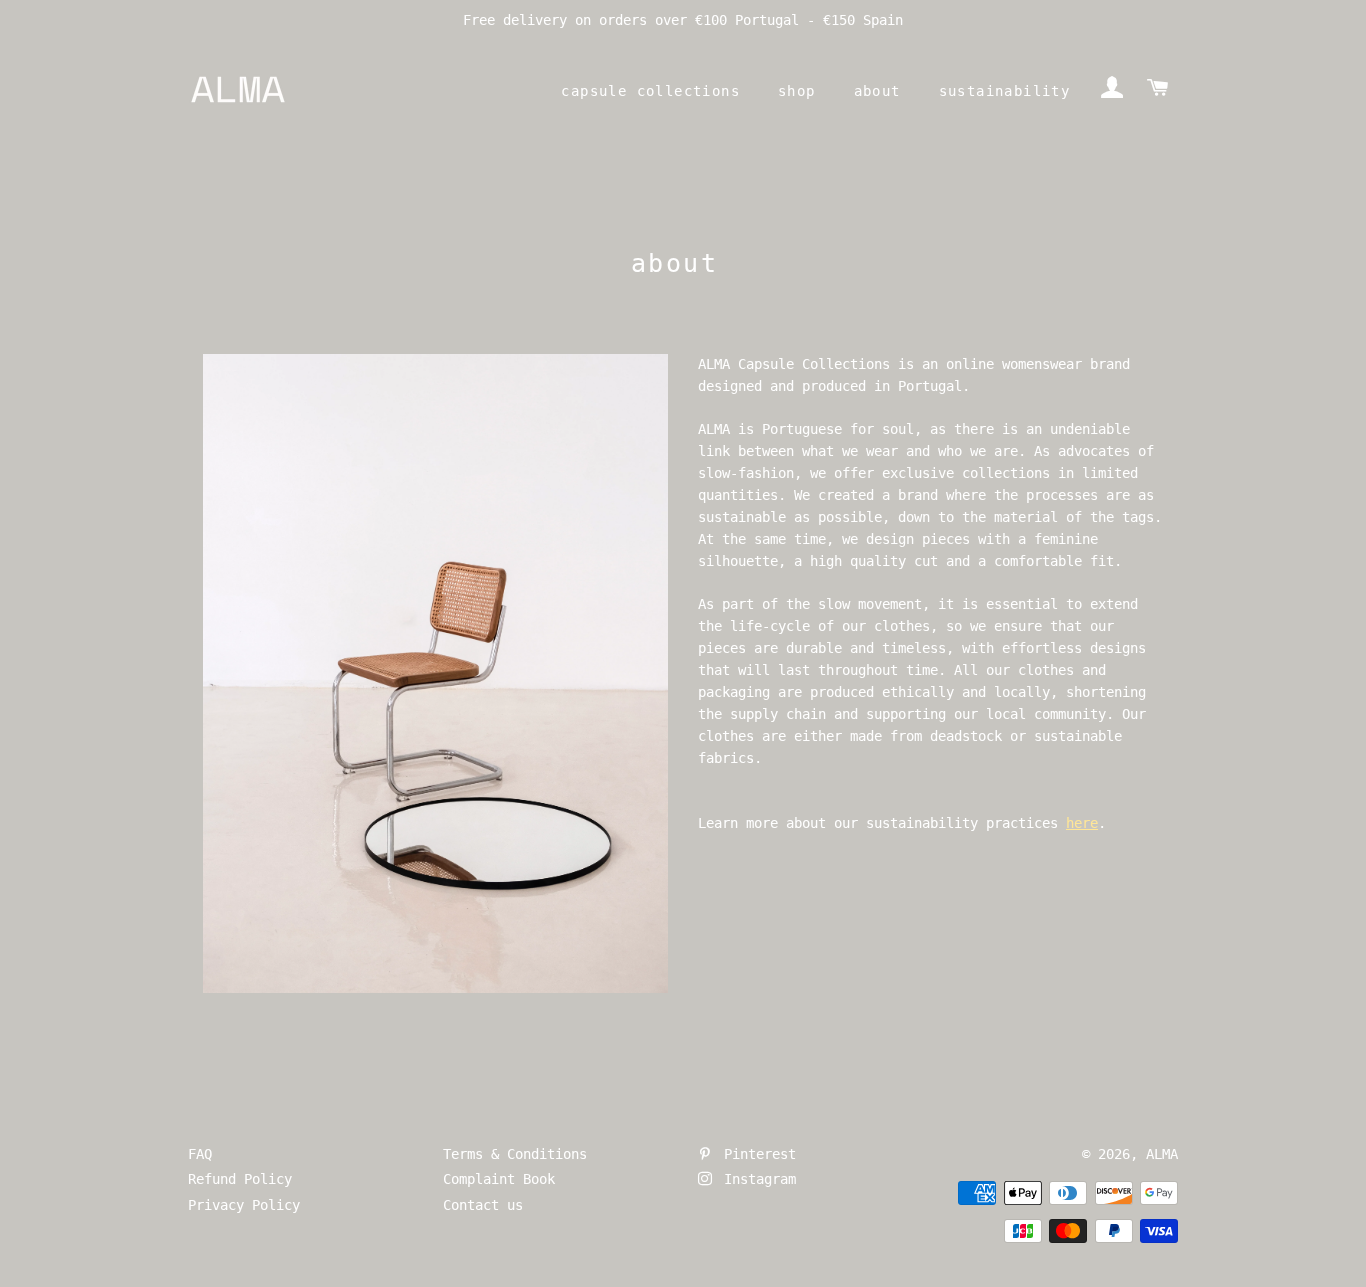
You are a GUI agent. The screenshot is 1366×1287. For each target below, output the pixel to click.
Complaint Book (499, 1179)
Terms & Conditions (515, 1154)
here (1082, 823)
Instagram (756, 1179)
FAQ (200, 1154)
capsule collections (650, 91)
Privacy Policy (244, 1205)
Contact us (483, 1205)
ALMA (1162, 1154)
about (877, 91)
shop (797, 91)
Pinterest (756, 1154)
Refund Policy (240, 1179)
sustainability (1005, 91)
